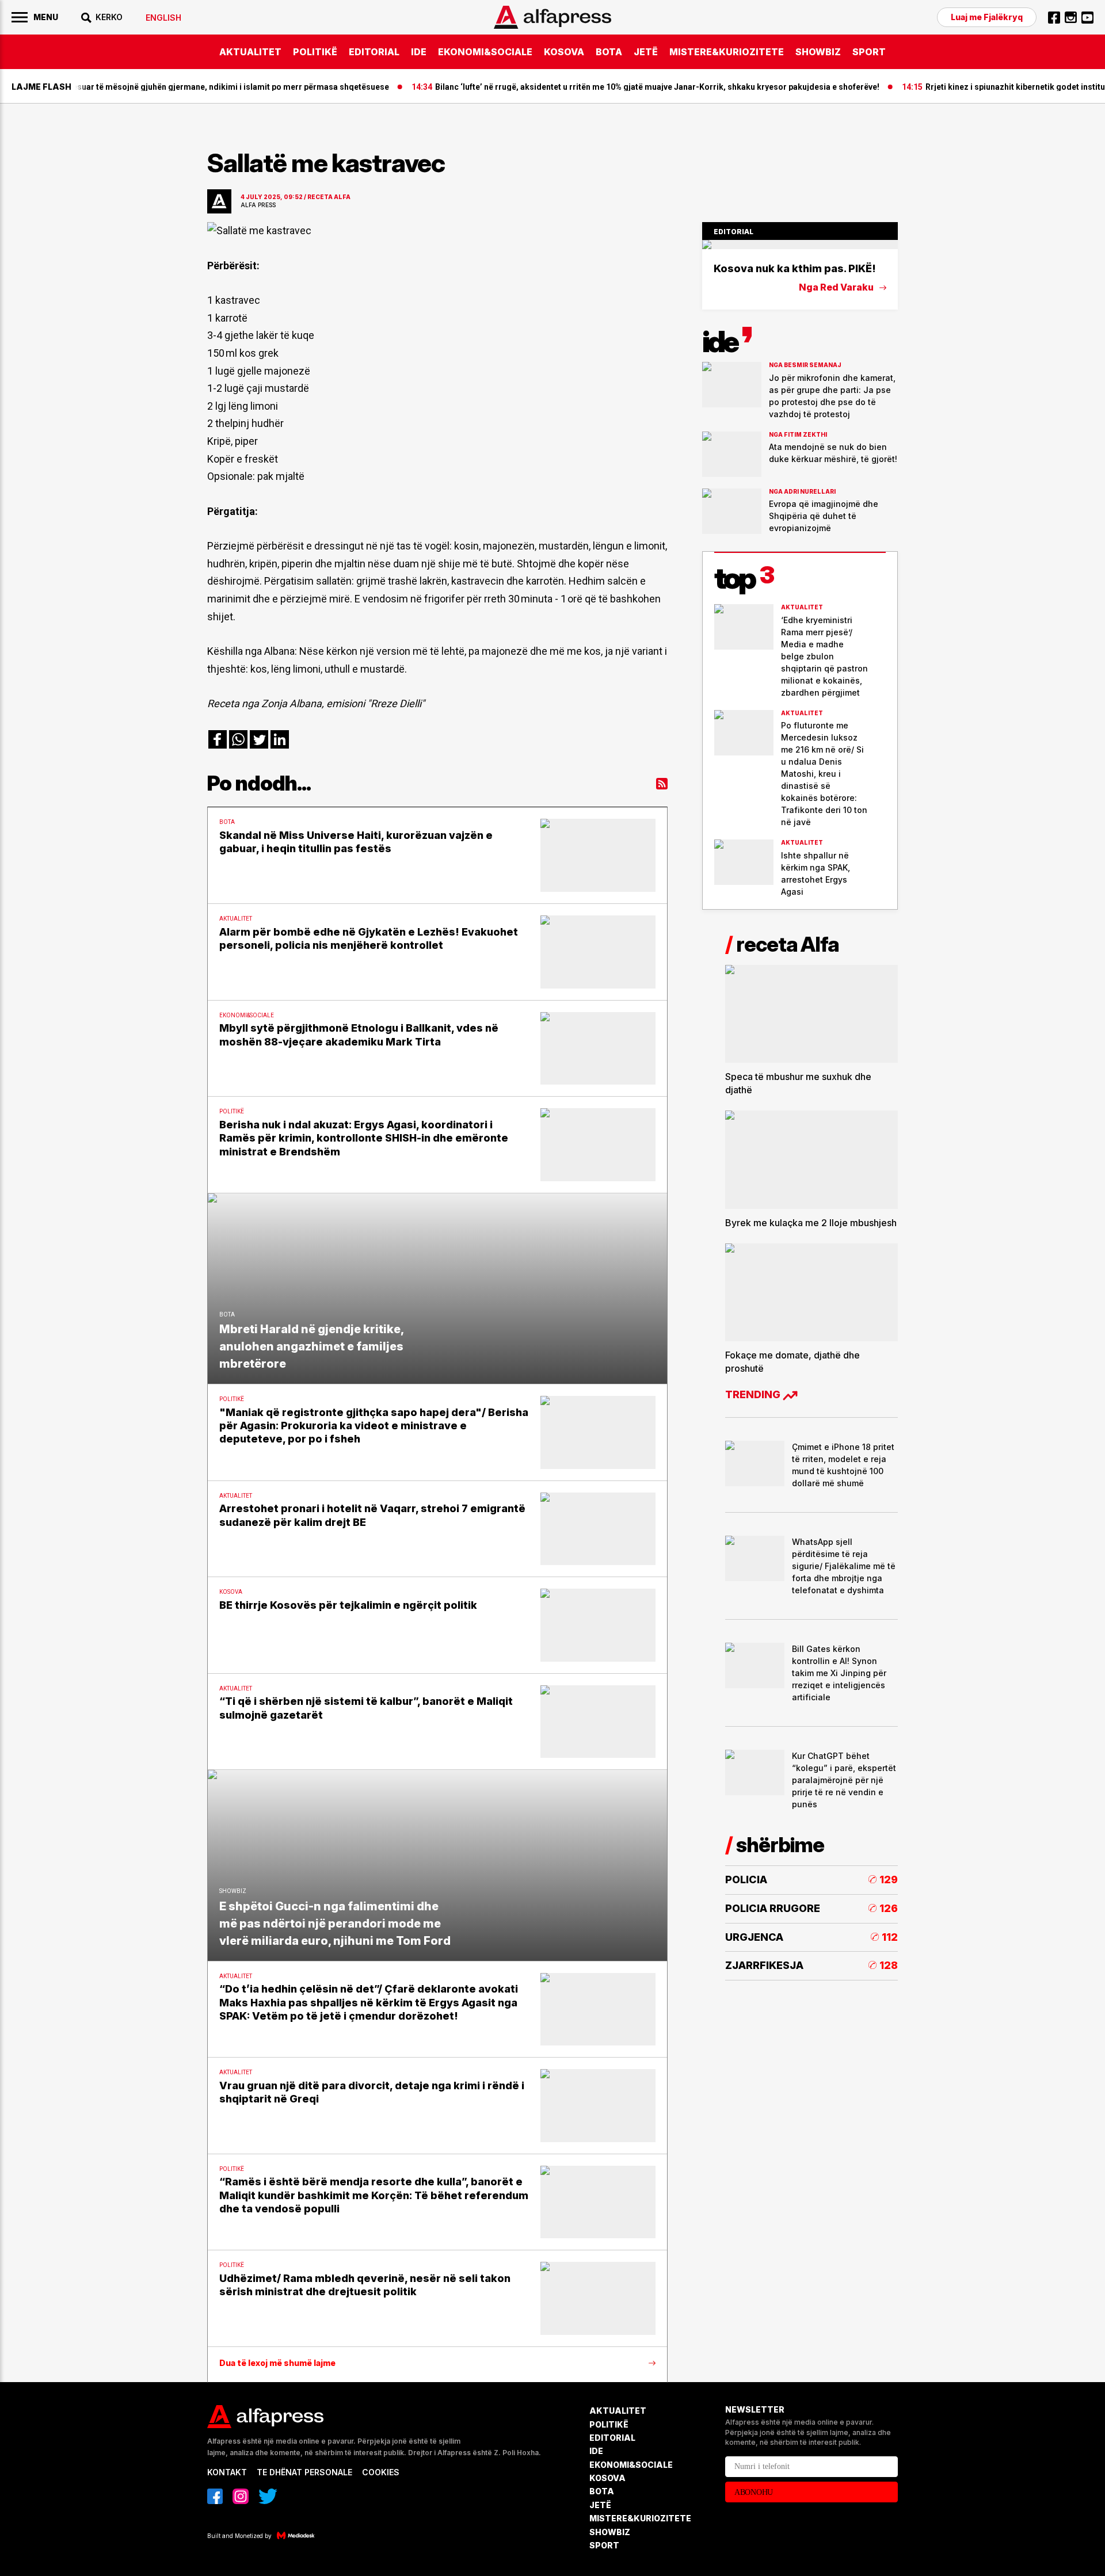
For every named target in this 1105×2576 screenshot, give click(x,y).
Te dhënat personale (304, 2472)
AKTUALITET (250, 52)
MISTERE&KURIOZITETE (727, 52)
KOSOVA (564, 52)
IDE (419, 52)
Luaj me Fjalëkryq (987, 17)
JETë (646, 52)
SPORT (869, 52)
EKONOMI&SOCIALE (485, 52)
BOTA (609, 52)
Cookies (381, 2472)
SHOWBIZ (818, 52)
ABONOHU (754, 2492)
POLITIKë (315, 52)
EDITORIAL (374, 52)
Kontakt (227, 2472)
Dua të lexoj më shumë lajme (277, 2363)
